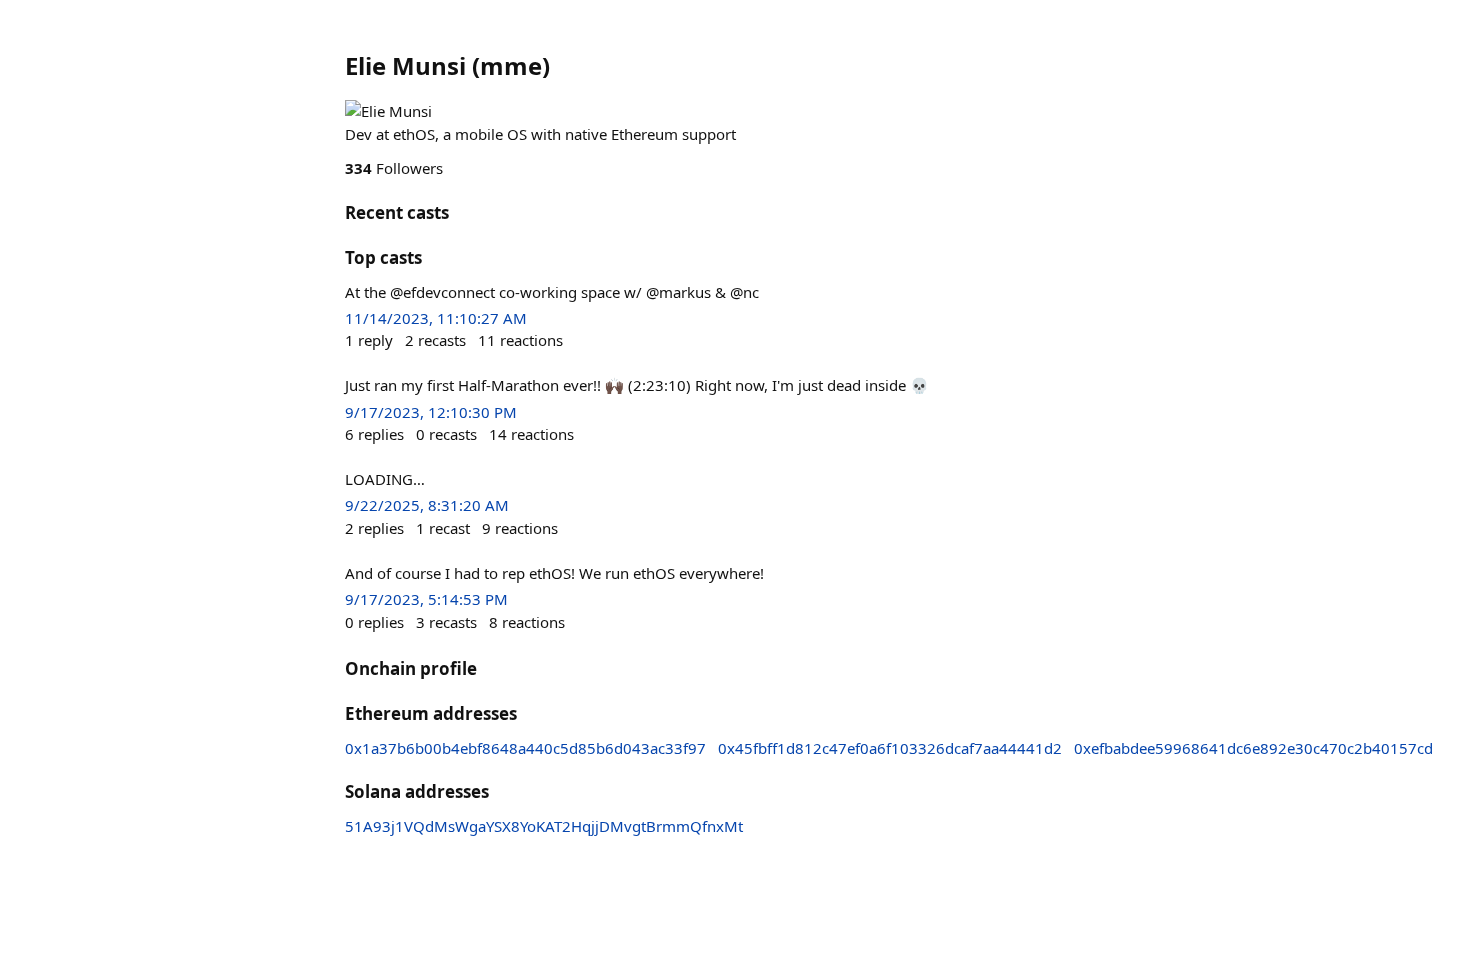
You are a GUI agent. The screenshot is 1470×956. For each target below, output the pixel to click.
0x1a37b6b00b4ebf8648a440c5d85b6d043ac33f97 (525, 748)
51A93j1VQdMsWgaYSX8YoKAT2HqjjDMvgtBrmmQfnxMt (544, 826)
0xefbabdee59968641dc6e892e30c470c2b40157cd (1253, 748)
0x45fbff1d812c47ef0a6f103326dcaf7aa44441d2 (890, 748)
